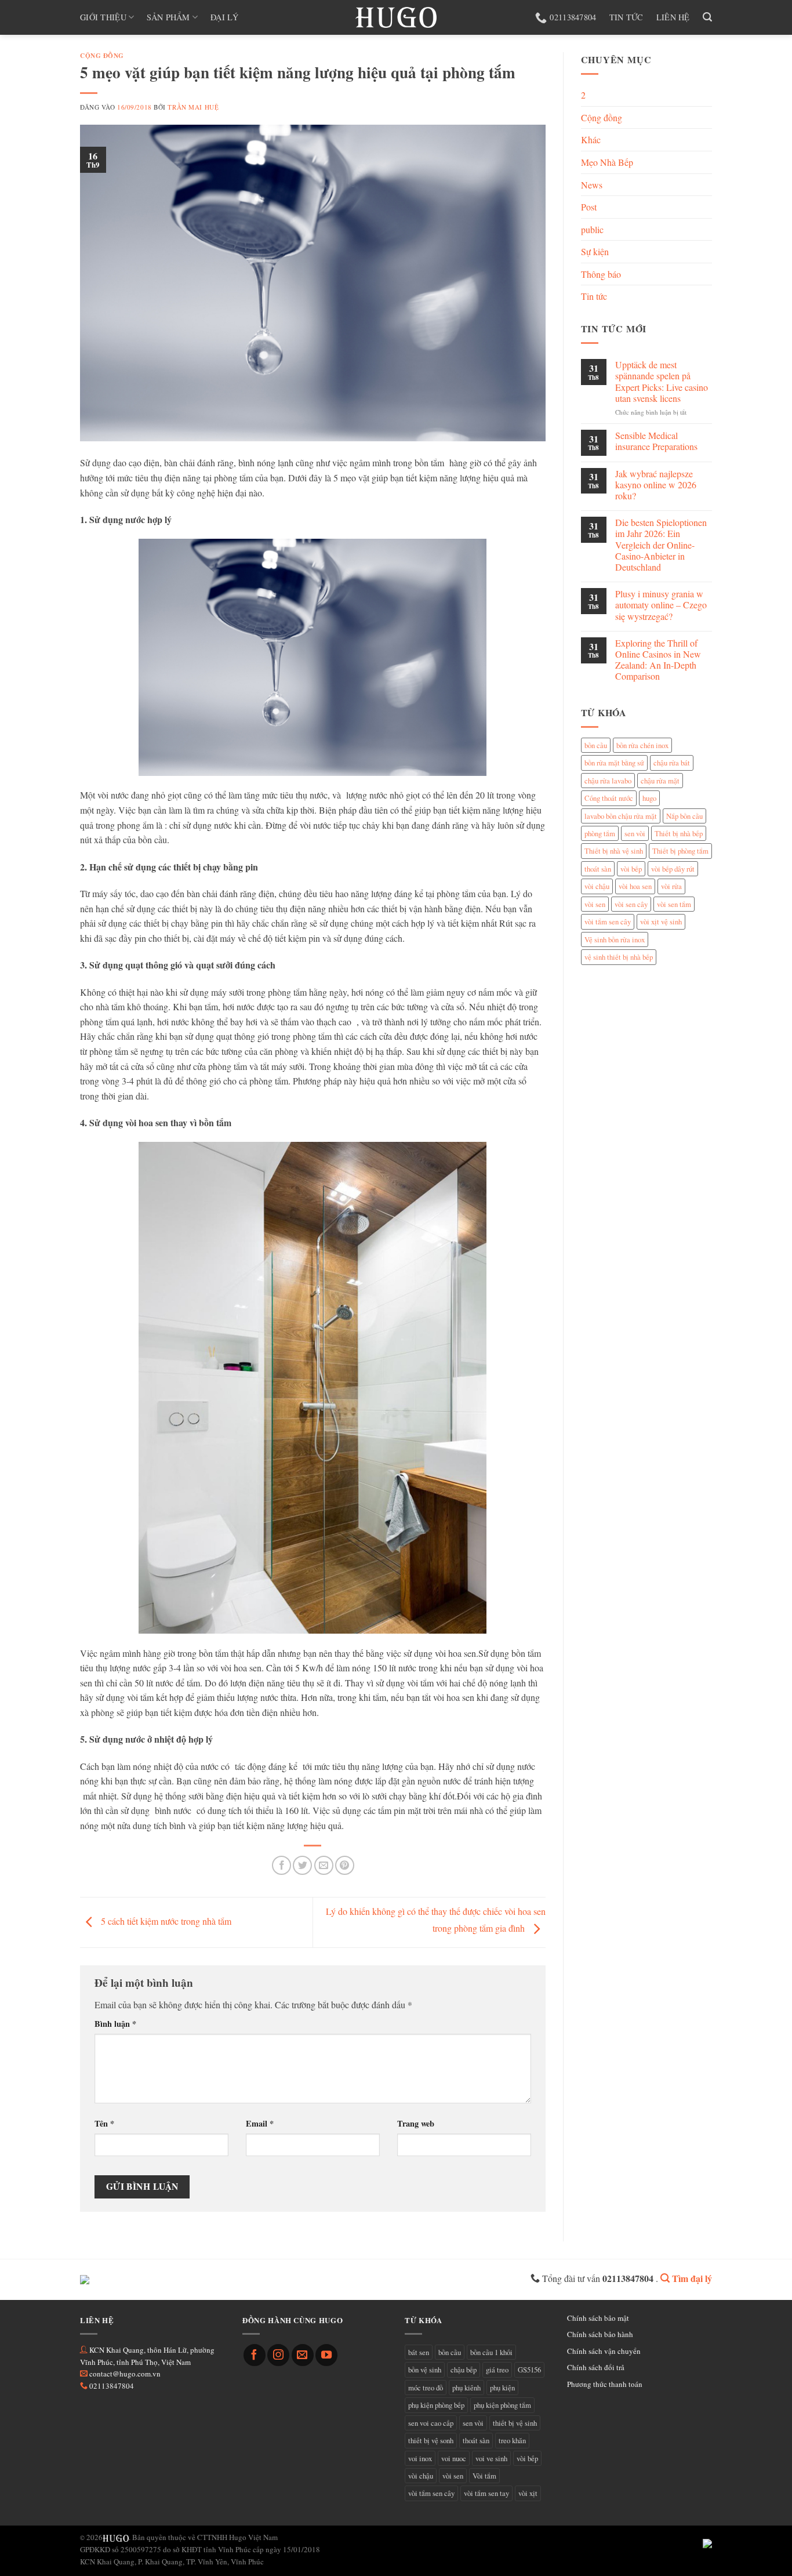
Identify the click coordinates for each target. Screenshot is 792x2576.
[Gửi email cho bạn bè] (324, 1865)
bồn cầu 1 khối (491, 2352)
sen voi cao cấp (431, 2423)
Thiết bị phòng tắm (680, 851)
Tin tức (626, 17)
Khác (591, 139)
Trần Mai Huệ (193, 107)
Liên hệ (673, 17)
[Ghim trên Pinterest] (345, 1865)
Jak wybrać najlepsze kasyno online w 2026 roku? (656, 485)
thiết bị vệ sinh (515, 2423)
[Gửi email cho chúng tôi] (303, 2355)
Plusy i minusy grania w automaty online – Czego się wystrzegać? (661, 605)
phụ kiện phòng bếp (436, 2405)
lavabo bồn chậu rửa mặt (621, 816)
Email (260, 2123)
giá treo (497, 2370)
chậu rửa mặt (660, 781)
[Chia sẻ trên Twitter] (302, 1865)
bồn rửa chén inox (642, 745)
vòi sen (595, 904)
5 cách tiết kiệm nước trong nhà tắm (165, 1920)
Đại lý (224, 17)
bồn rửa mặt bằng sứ (614, 763)
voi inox (420, 2458)
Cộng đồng (102, 55)
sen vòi (635, 833)
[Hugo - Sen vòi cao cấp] (396, 17)
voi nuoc (454, 2458)
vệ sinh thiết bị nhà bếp (619, 957)
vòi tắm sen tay (486, 2493)
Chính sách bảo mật (598, 2318)
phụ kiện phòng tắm (502, 2405)
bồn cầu (596, 745)
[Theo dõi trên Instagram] (278, 2355)
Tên (104, 2123)
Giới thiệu (103, 17)
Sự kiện (595, 251)
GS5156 (529, 2370)
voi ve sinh (491, 2458)
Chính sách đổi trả (596, 2367)
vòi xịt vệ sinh (661, 921)
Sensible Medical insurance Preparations (656, 441)
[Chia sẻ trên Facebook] (281, 1865)
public (592, 229)
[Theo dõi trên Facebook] (255, 2355)
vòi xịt (528, 2493)
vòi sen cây (631, 904)
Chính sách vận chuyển (604, 2351)
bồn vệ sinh (425, 2370)
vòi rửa (671, 886)
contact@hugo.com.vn (125, 2374)
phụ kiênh (466, 2388)
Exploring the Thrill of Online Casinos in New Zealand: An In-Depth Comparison (658, 660)
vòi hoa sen (635, 886)
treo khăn (512, 2440)
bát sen (419, 2352)
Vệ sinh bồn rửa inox (615, 939)
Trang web (416, 2123)
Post (589, 207)
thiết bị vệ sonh (431, 2440)
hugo (649, 798)
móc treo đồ (426, 2388)
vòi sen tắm (674, 904)
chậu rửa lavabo (608, 781)
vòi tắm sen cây (608, 921)
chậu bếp (464, 2370)
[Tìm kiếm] (707, 17)
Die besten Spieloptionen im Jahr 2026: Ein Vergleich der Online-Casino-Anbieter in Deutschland (661, 545)
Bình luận (115, 2024)
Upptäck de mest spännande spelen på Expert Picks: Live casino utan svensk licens (662, 381)
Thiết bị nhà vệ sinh (614, 851)
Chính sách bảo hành (600, 2334)
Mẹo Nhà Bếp (607, 162)
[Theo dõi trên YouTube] (326, 2355)
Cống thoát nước (609, 798)
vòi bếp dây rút (673, 869)
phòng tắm (600, 833)
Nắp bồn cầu (684, 816)
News (592, 185)
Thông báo (601, 274)
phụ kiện (502, 2388)
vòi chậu (597, 886)
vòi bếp (631, 869)
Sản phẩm (168, 17)
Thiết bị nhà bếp (679, 833)
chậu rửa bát (672, 763)
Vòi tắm (484, 2476)
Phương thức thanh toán (605, 2384)
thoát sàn (598, 869)
